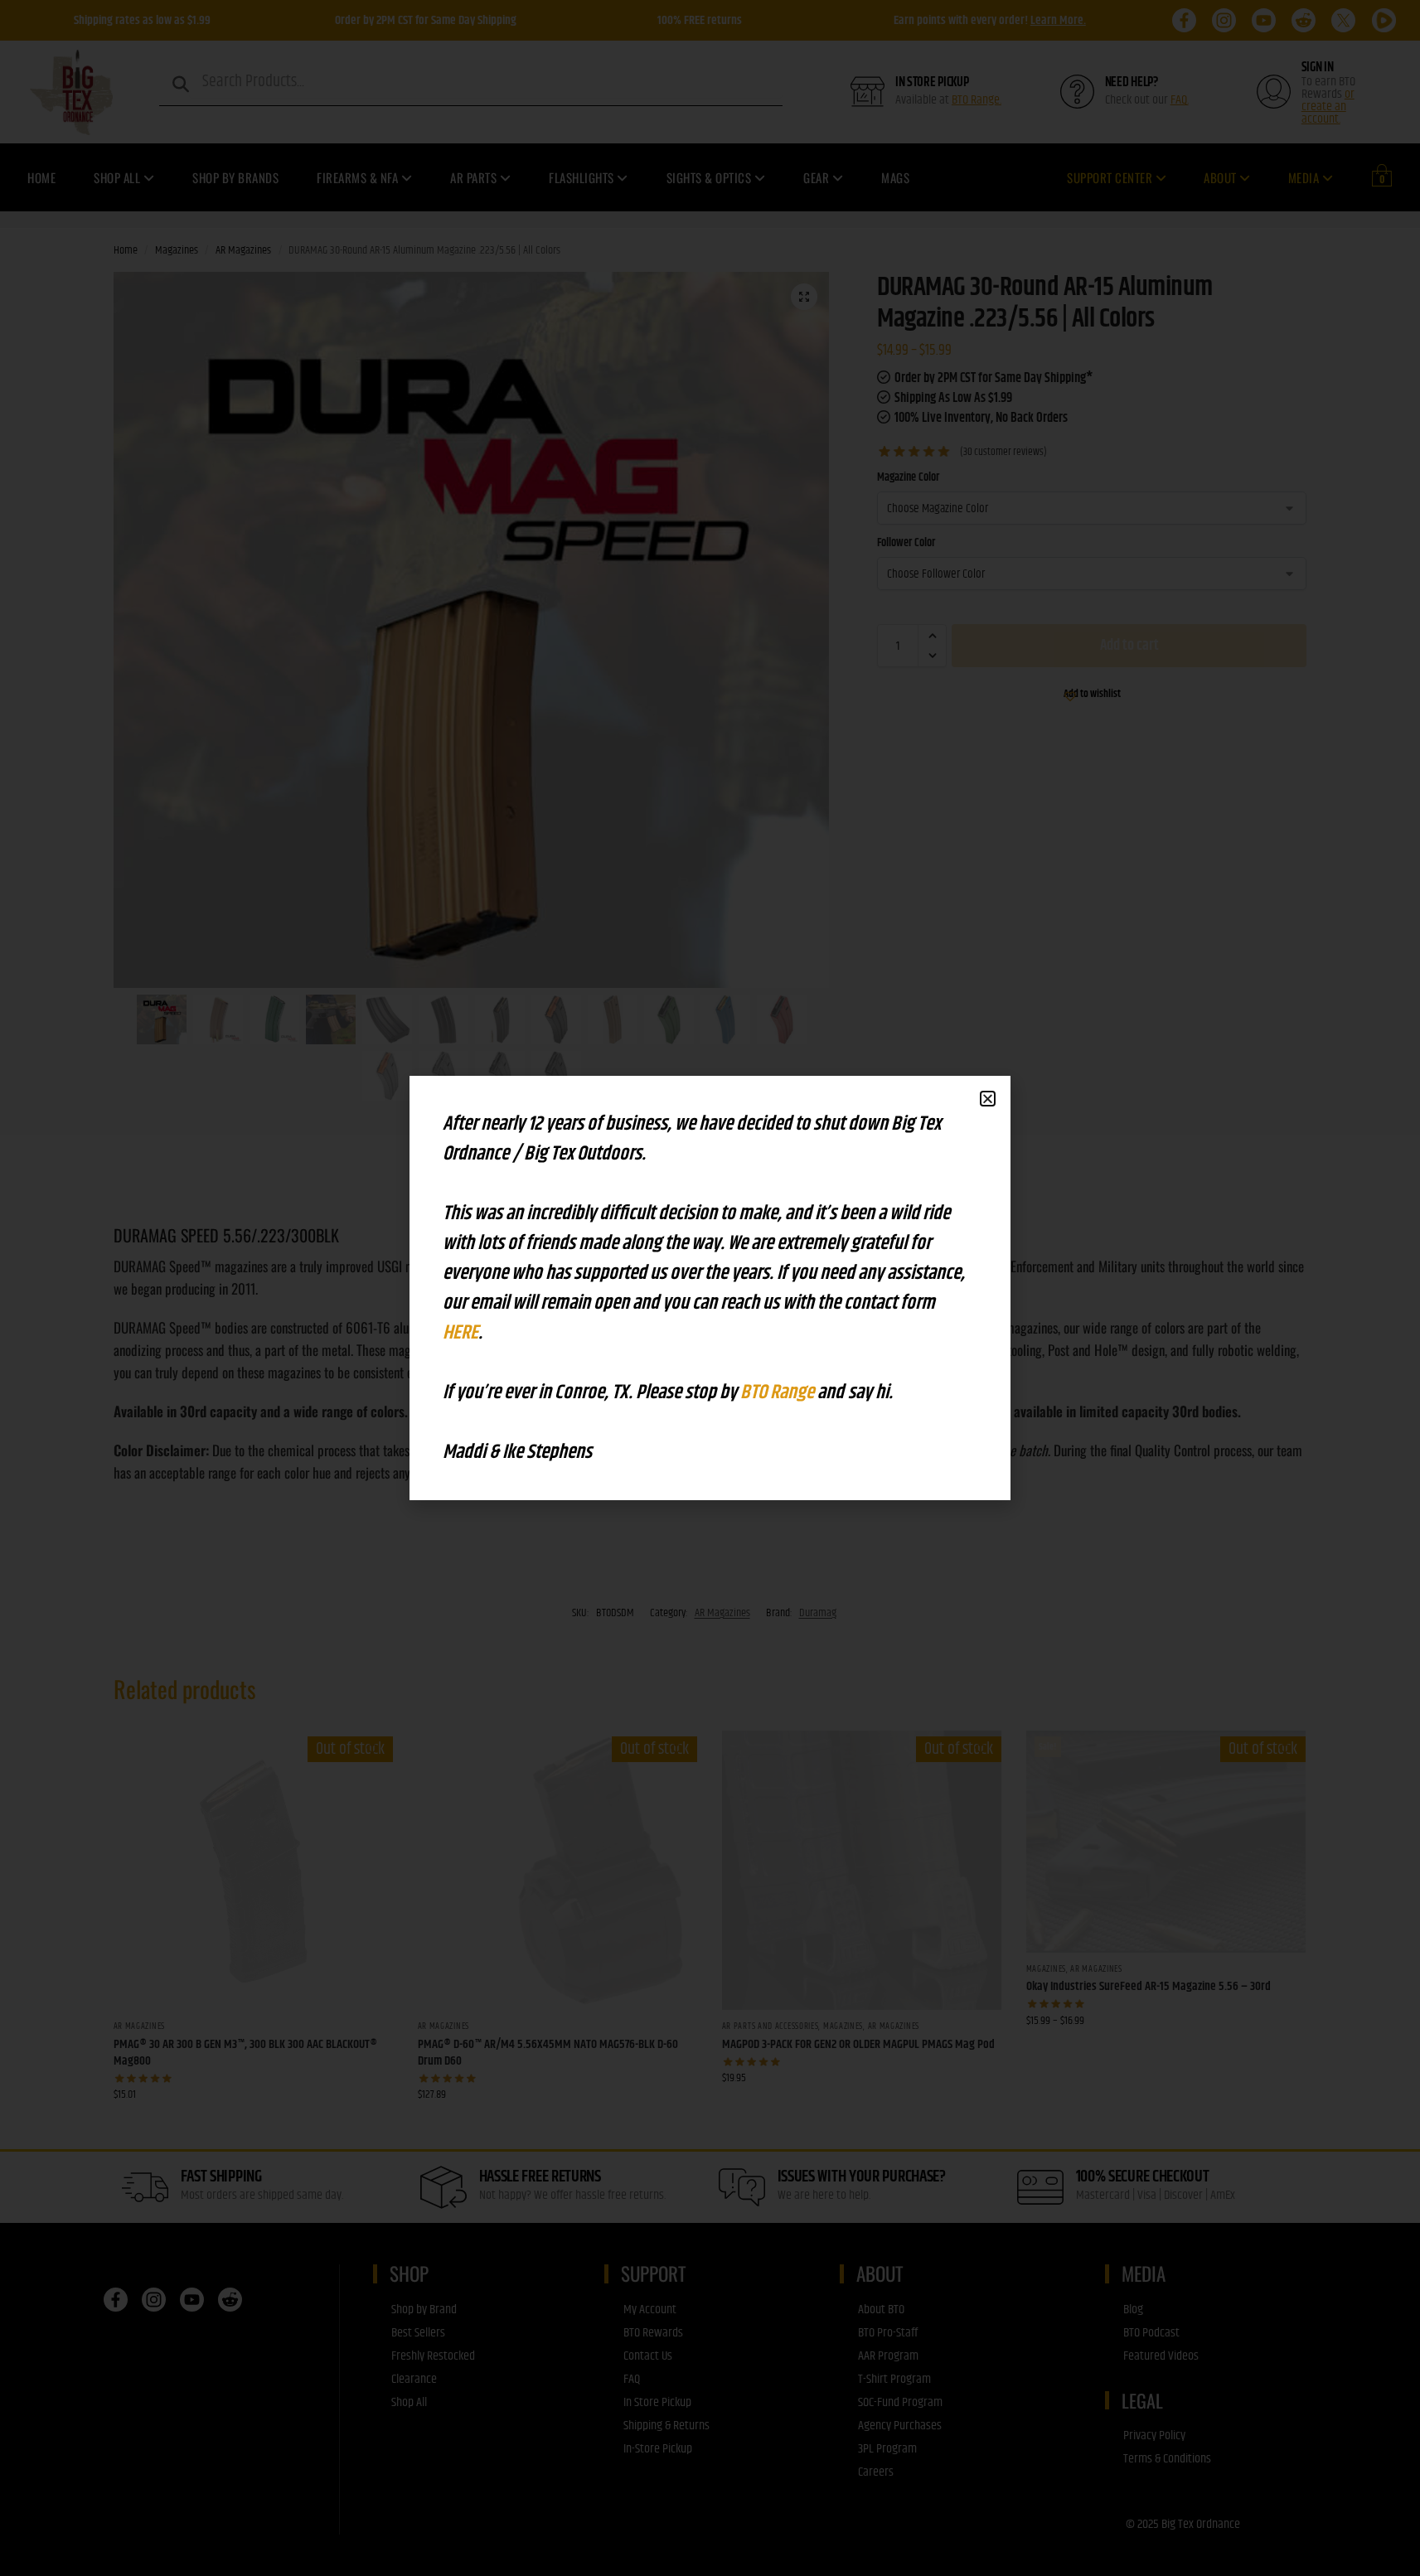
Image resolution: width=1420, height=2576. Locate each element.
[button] (988, 1099)
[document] (710, 1288)
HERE (460, 1333)
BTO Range (779, 1392)
